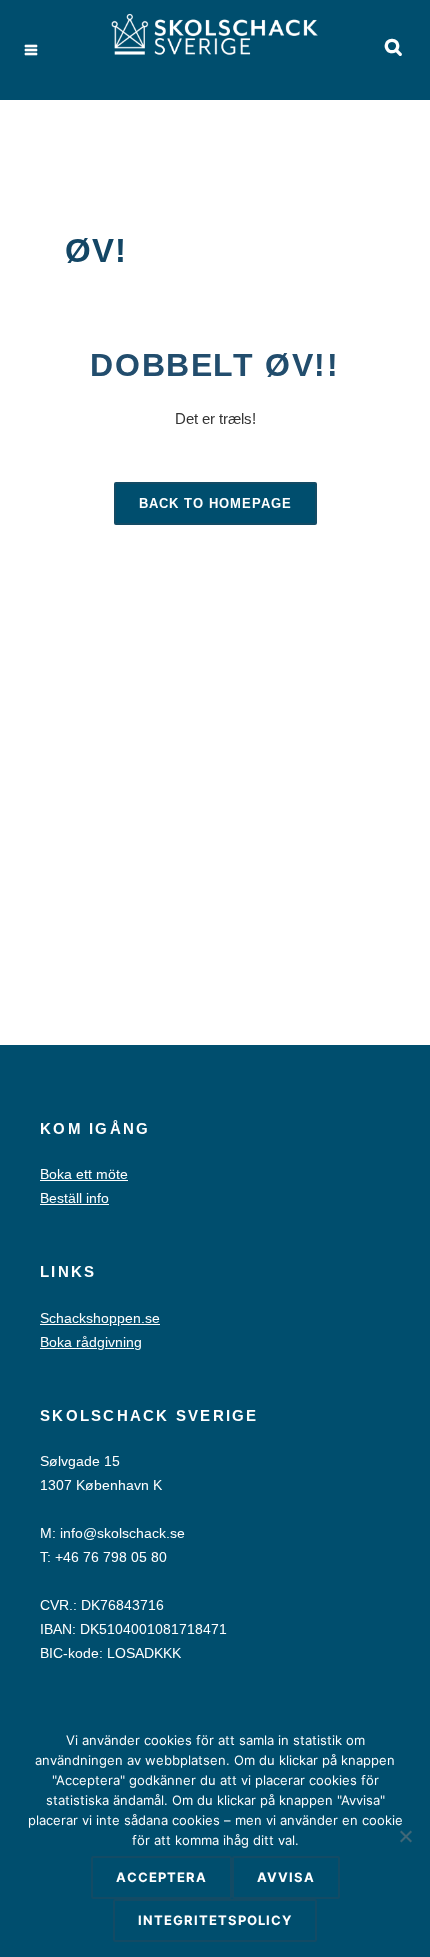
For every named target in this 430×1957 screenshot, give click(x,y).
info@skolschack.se (122, 1533)
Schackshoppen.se (100, 1318)
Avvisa (286, 1877)
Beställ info (74, 1198)
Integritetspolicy (215, 1920)
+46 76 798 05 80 (111, 1557)
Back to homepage (215, 503)
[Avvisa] (405, 1836)
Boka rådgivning (91, 1342)
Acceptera (161, 1877)
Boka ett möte (84, 1174)
